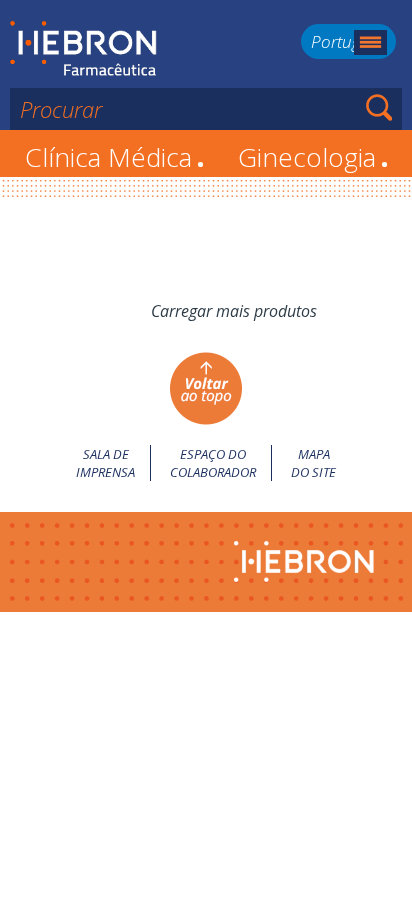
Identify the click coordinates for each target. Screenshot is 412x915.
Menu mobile (370, 42)
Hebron (83, 49)
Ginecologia (313, 157)
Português (348, 41)
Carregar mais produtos (234, 311)
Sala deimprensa (105, 463)
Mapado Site (313, 463)
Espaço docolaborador (213, 463)
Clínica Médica (114, 157)
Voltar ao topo (206, 388)
